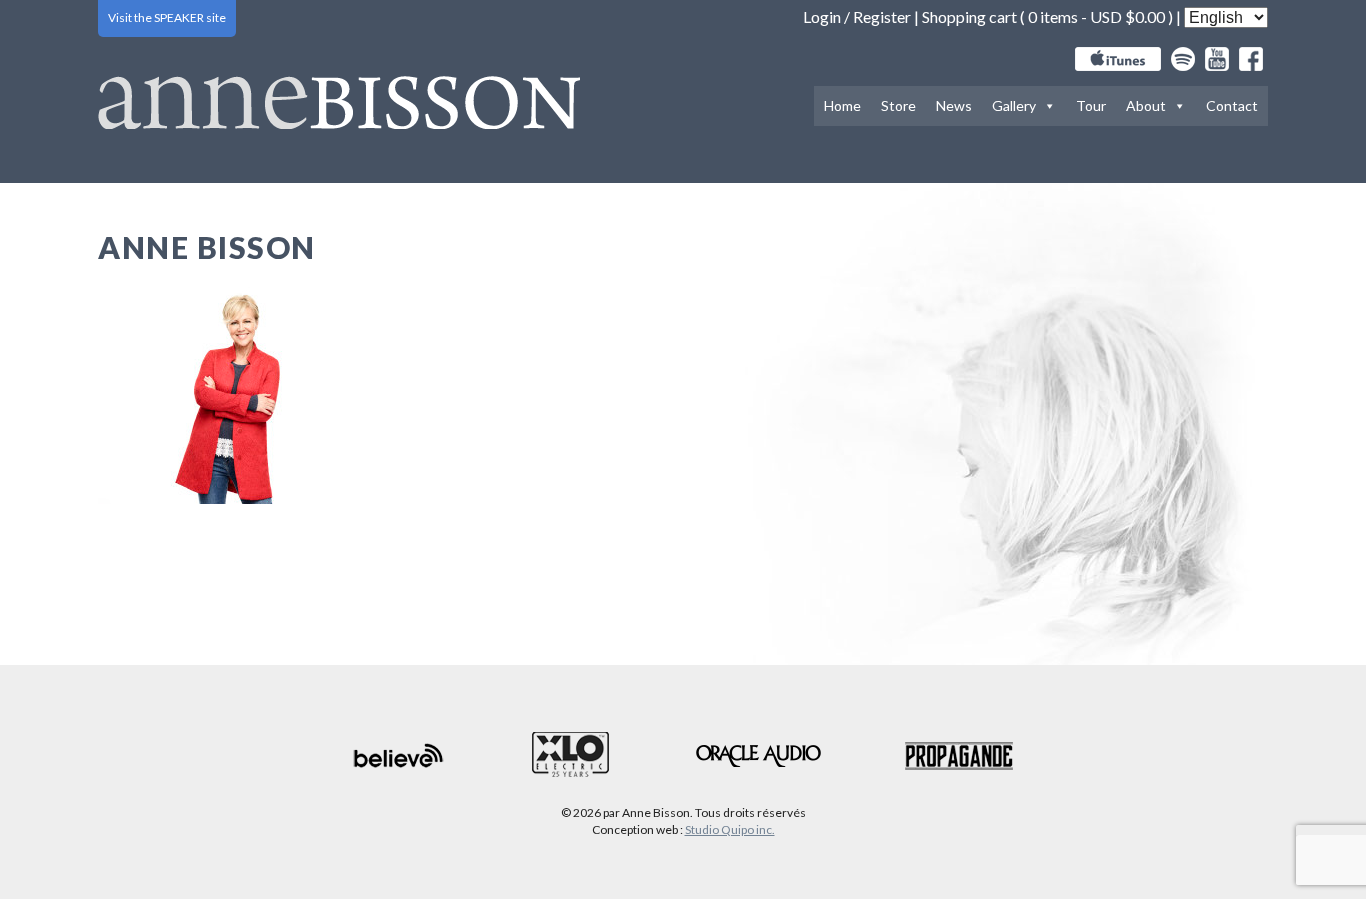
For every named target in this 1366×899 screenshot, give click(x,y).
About (1146, 105)
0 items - (1096, 16)
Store (898, 105)
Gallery (1014, 105)
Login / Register (857, 16)
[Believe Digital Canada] (399, 755)
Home (842, 105)
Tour (1091, 105)
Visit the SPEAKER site (167, 17)
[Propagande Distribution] (959, 756)
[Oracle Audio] (758, 756)
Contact (1232, 105)
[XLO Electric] (570, 755)
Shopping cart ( (975, 16)
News (954, 105)
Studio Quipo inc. (730, 829)
